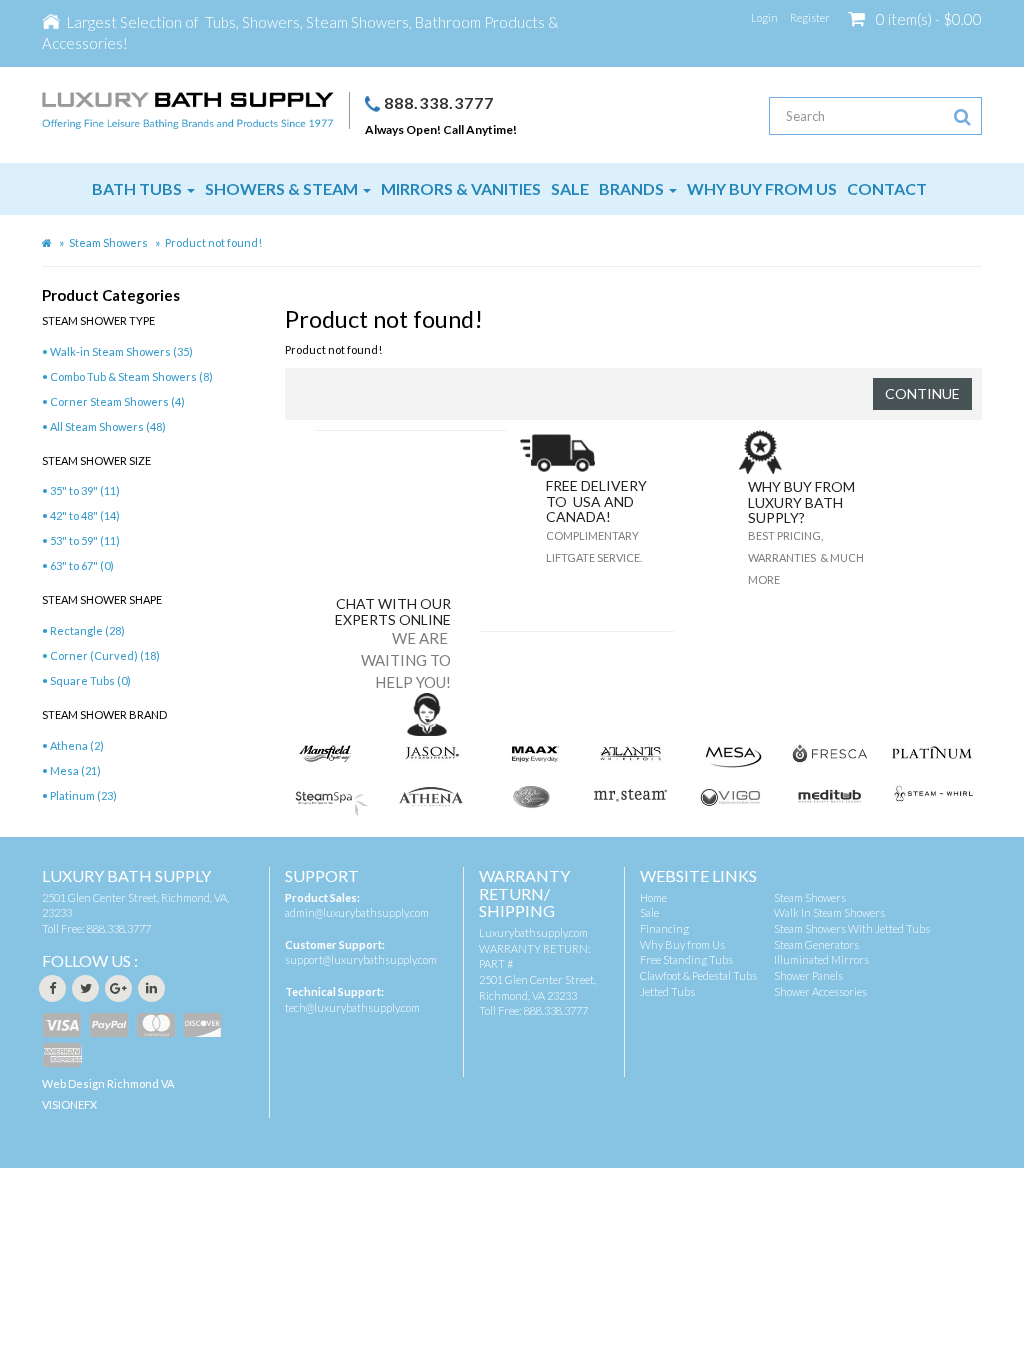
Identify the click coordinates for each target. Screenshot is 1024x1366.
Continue (922, 393)
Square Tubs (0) (90, 680)
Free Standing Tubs (686, 959)
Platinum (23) (83, 795)
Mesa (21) (75, 770)
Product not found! (213, 242)
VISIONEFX (69, 1104)
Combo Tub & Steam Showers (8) (131, 376)
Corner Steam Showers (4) (117, 401)
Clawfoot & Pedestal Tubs (698, 975)
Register (810, 17)
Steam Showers (108, 242)
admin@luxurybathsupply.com (357, 912)
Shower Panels (808, 975)
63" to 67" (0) (82, 565)
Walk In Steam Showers (829, 912)
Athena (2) (77, 745)
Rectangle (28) (87, 630)
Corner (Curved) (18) (105, 655)
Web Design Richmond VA (108, 1083)
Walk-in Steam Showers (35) (121, 351)
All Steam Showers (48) (108, 426)
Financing (664, 928)
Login (764, 17)
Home (653, 897)
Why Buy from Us (682, 944)
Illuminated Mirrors (821, 959)
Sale (649, 912)
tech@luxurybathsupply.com (352, 1007)
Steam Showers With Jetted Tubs (852, 928)
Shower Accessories (820, 991)
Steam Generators (816, 944)
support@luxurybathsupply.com (361, 959)
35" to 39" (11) (85, 490)
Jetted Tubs (667, 991)
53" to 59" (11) (85, 540)
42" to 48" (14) (85, 515)
